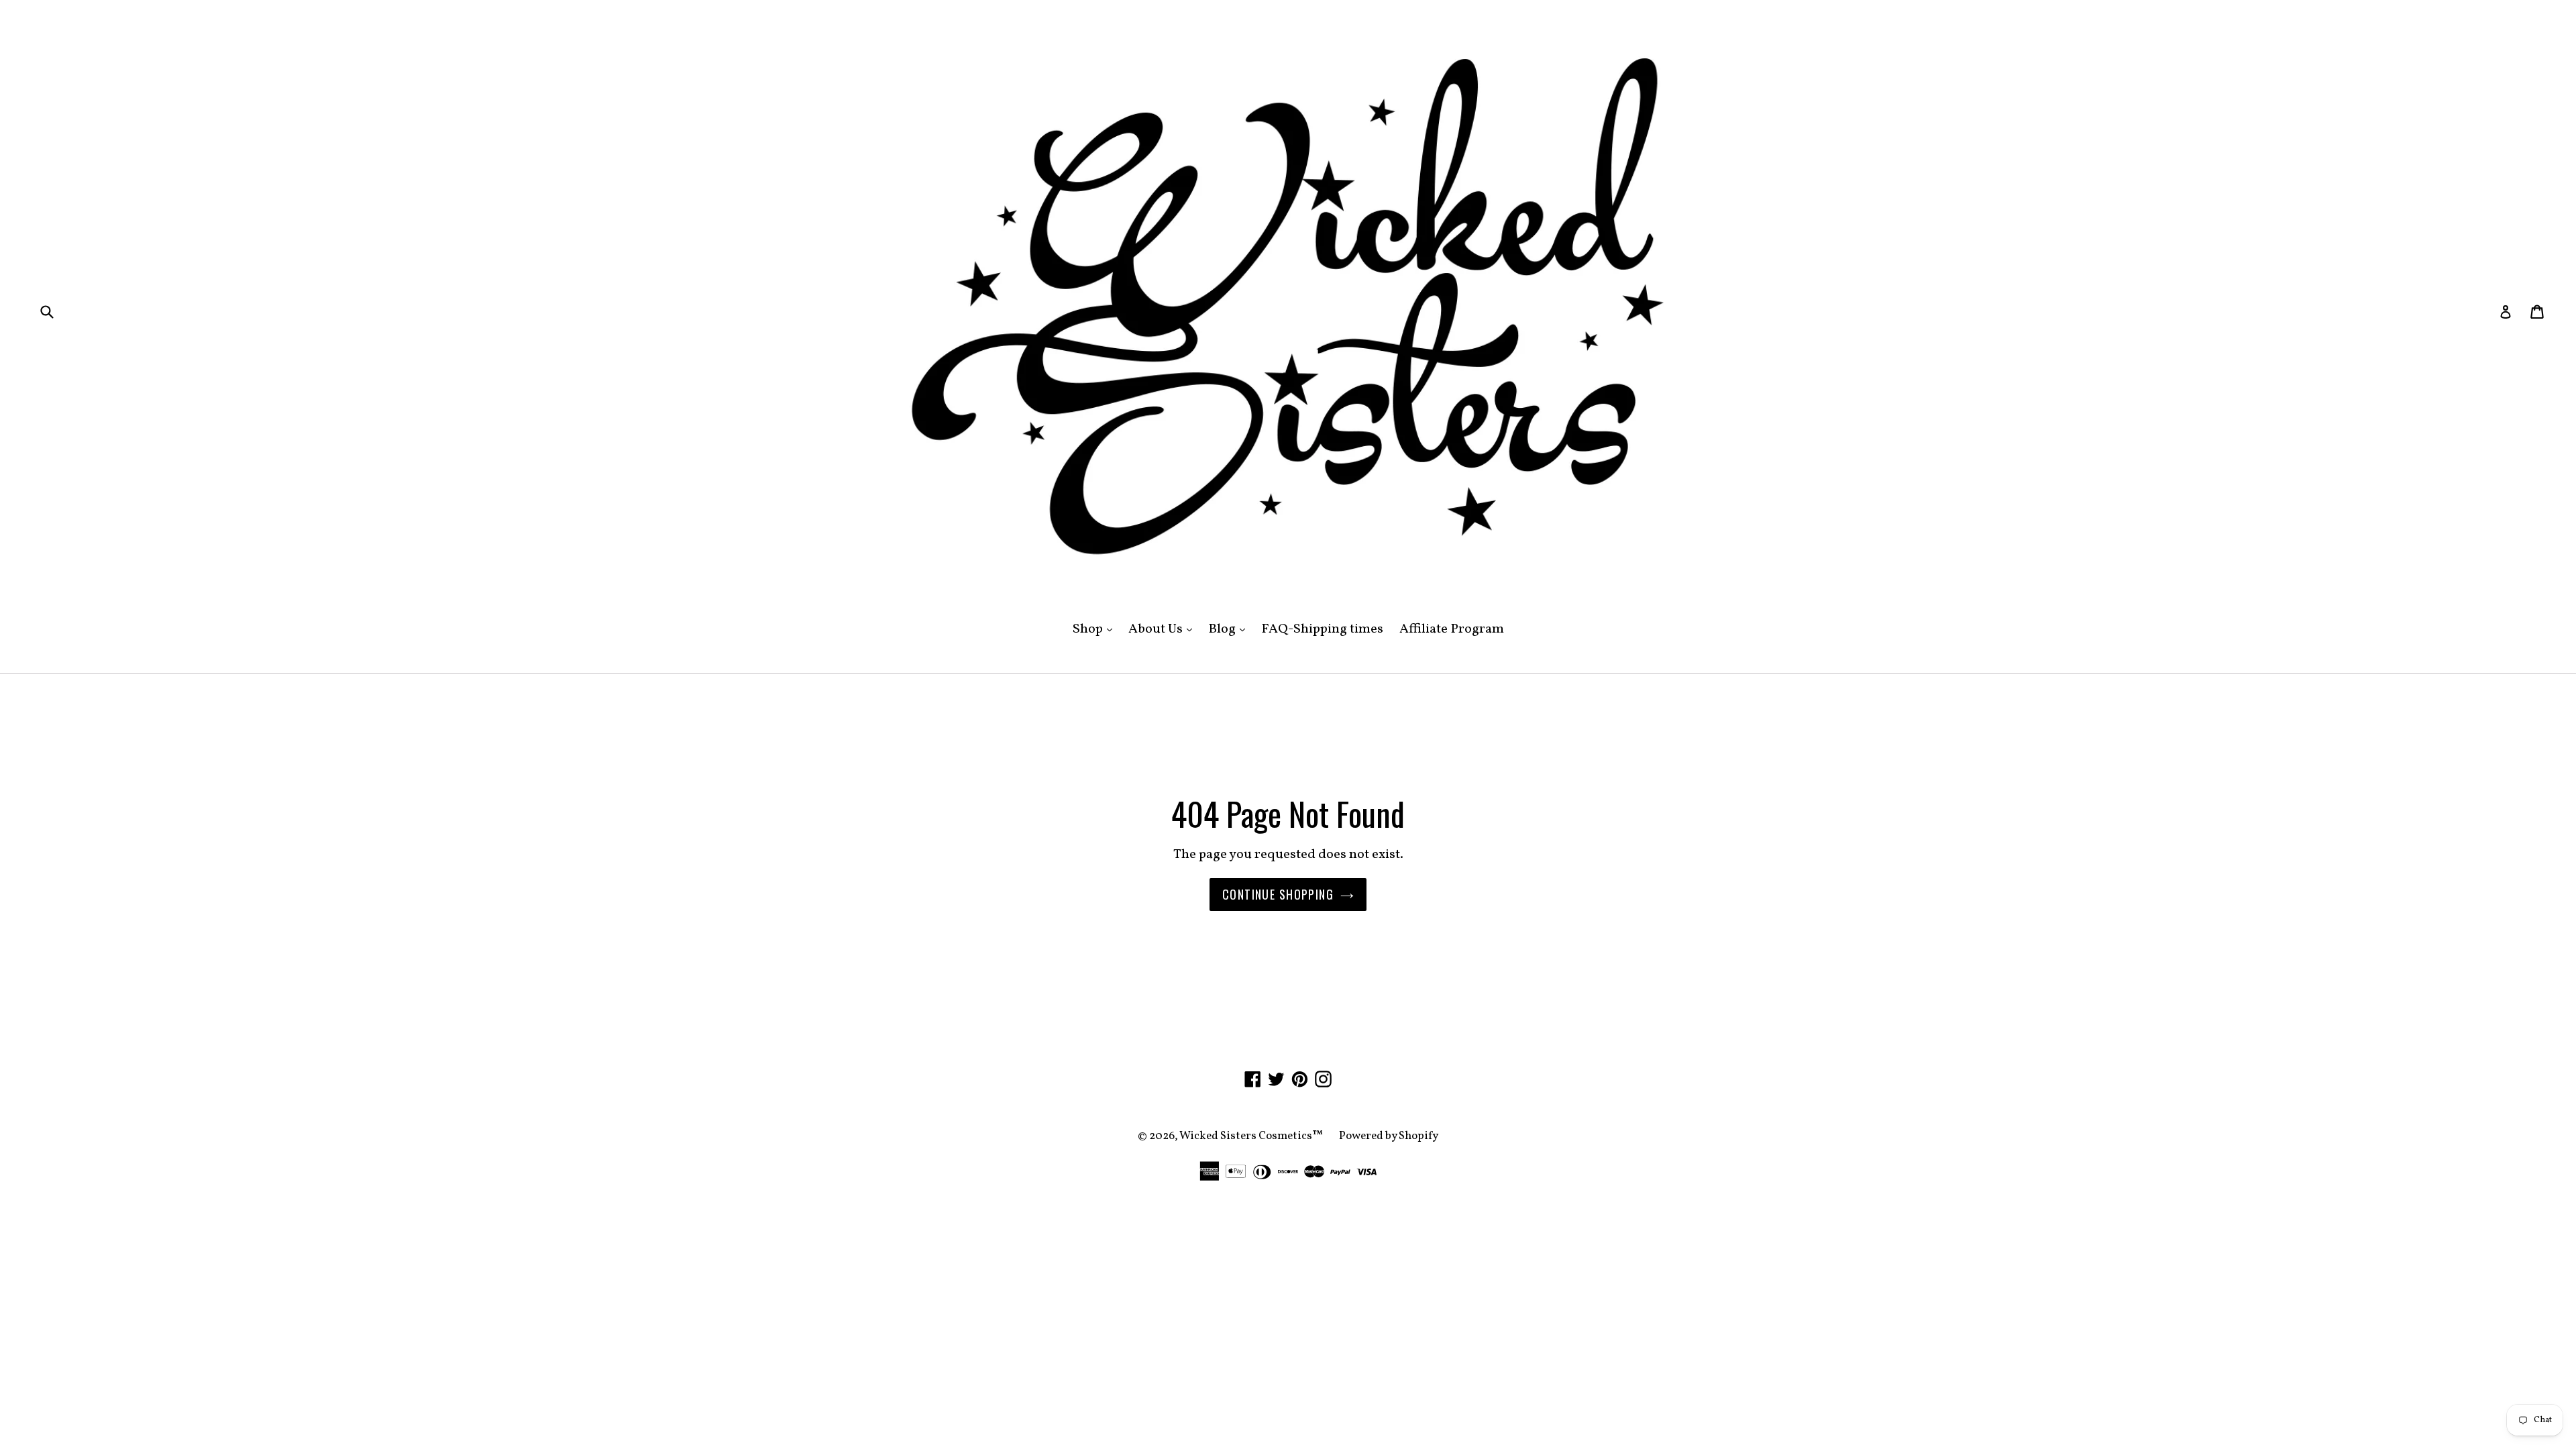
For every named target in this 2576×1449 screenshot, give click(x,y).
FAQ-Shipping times (1322, 629)
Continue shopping (1278, 894)
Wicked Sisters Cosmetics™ (1251, 1136)
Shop (1096, 629)
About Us (1164, 629)
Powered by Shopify (1389, 1136)
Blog (1230, 629)
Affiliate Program (1452, 629)
